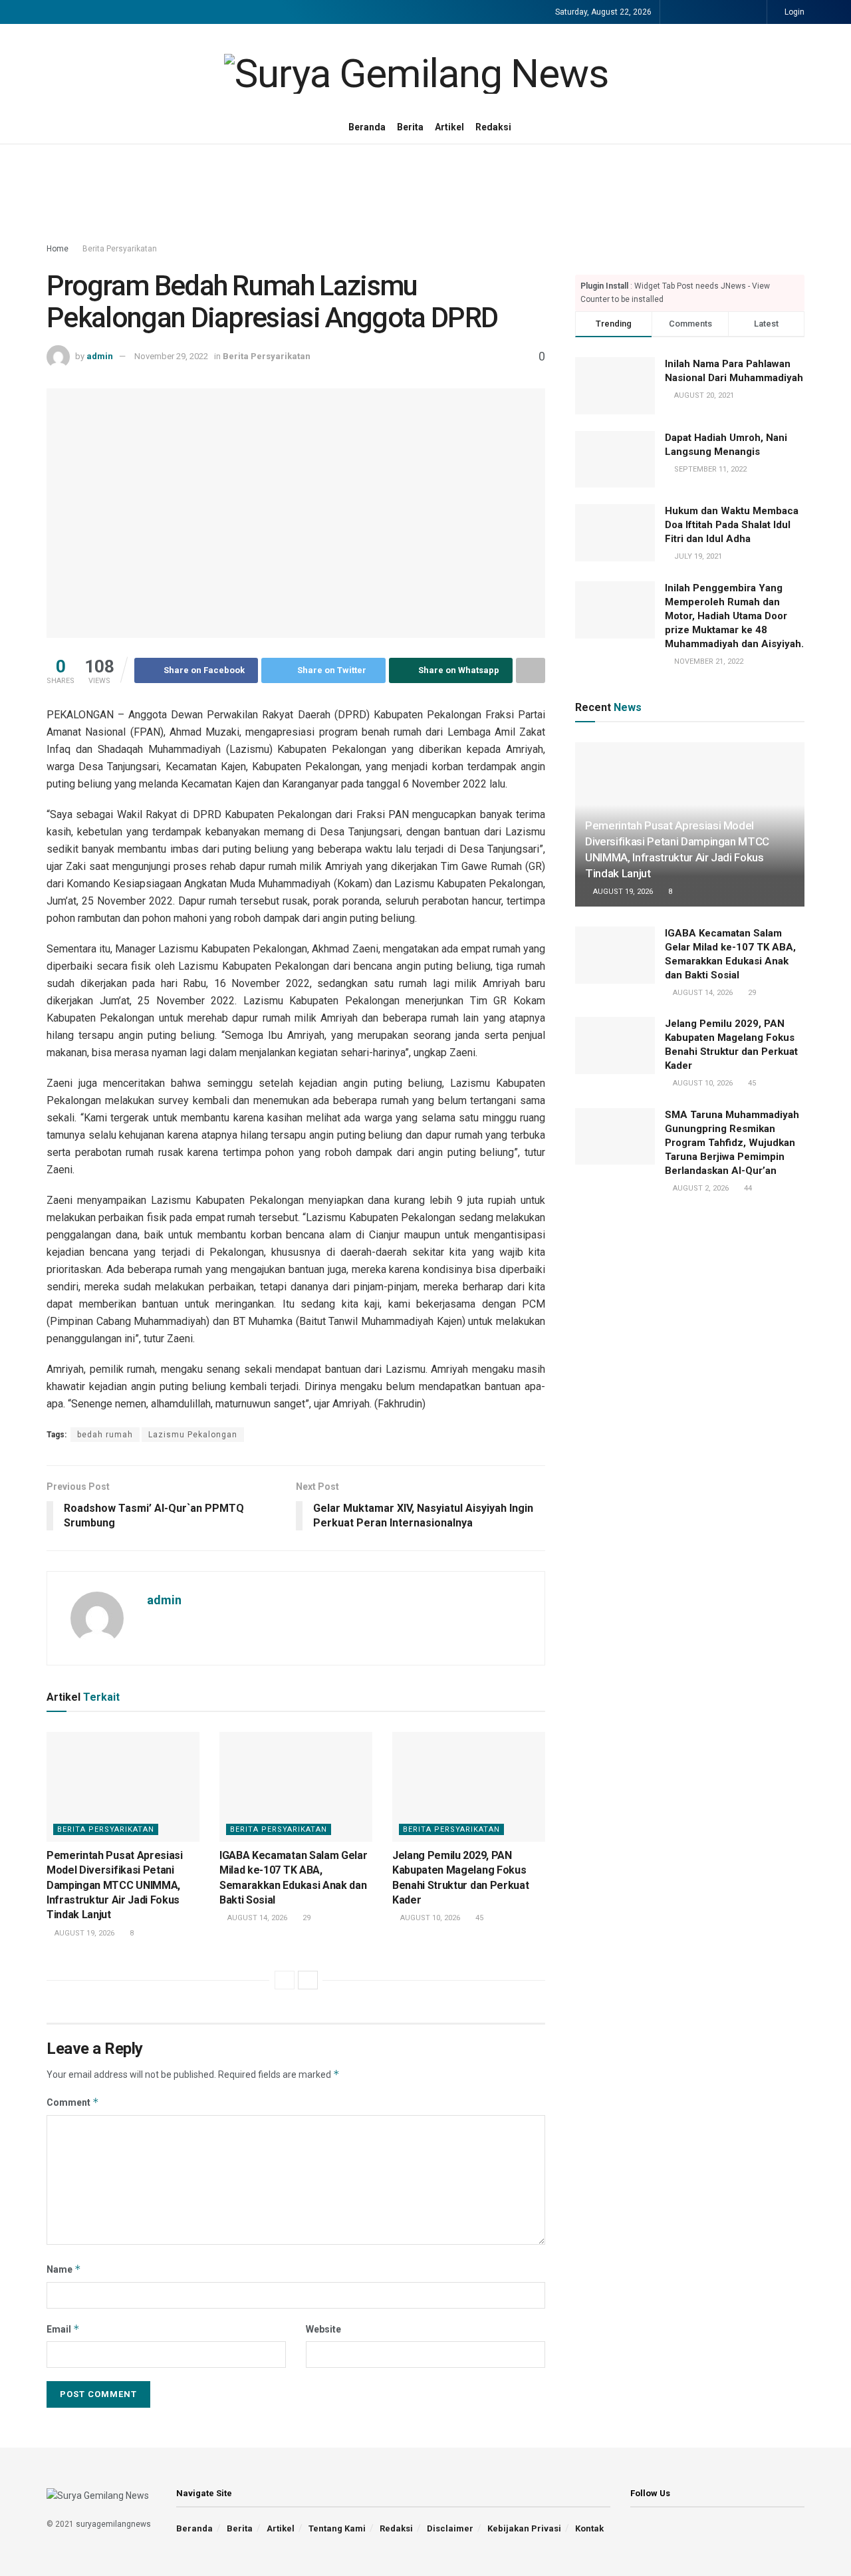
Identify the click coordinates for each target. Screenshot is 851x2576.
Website (323, 2329)
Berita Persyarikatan (120, 249)
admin (100, 356)
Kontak (589, 2528)
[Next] (308, 1980)
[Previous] (285, 1980)
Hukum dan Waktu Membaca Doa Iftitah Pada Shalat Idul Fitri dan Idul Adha (732, 525)
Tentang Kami (337, 2528)
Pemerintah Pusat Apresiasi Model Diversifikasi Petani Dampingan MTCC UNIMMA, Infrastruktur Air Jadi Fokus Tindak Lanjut (115, 1885)
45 (478, 1918)
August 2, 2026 (700, 1188)
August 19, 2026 (83, 1933)
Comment (73, 2102)
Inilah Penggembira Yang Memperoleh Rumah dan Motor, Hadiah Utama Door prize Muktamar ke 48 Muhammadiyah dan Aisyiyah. (734, 616)
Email (63, 2329)
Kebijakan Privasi (524, 2528)
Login (793, 12)
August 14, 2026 (256, 1918)
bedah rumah (105, 1435)
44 (747, 1188)
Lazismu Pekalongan (193, 1435)
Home (58, 249)
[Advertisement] (425, 194)
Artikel (449, 127)
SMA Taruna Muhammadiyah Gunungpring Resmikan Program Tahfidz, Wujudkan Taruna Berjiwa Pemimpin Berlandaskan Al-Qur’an (732, 1143)
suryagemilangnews (113, 2524)
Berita (410, 127)
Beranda (367, 127)
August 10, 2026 (429, 1918)
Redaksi (493, 127)
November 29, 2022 (171, 356)
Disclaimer (450, 2528)
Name (64, 2269)
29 (305, 1918)
